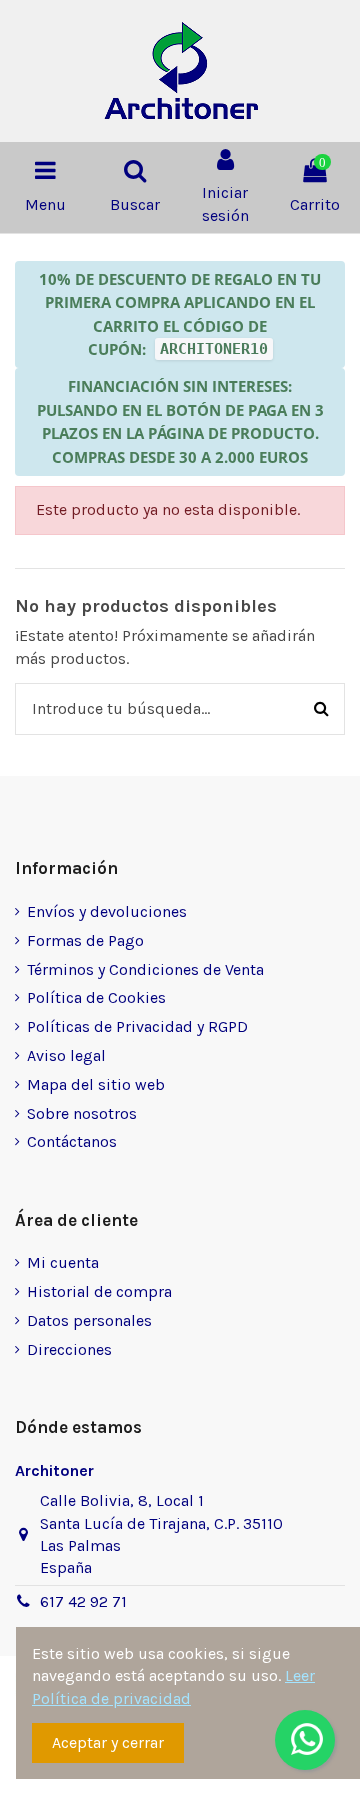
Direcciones (69, 1349)
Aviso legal (66, 1055)
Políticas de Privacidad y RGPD (137, 1026)
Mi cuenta (63, 1262)
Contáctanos (72, 1141)
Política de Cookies (96, 997)
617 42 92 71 (83, 1601)
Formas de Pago (85, 940)
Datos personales (89, 1320)
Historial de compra (99, 1291)
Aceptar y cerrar (108, 1742)
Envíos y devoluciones (107, 911)
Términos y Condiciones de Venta (145, 969)
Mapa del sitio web (96, 1084)
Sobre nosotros (82, 1113)
